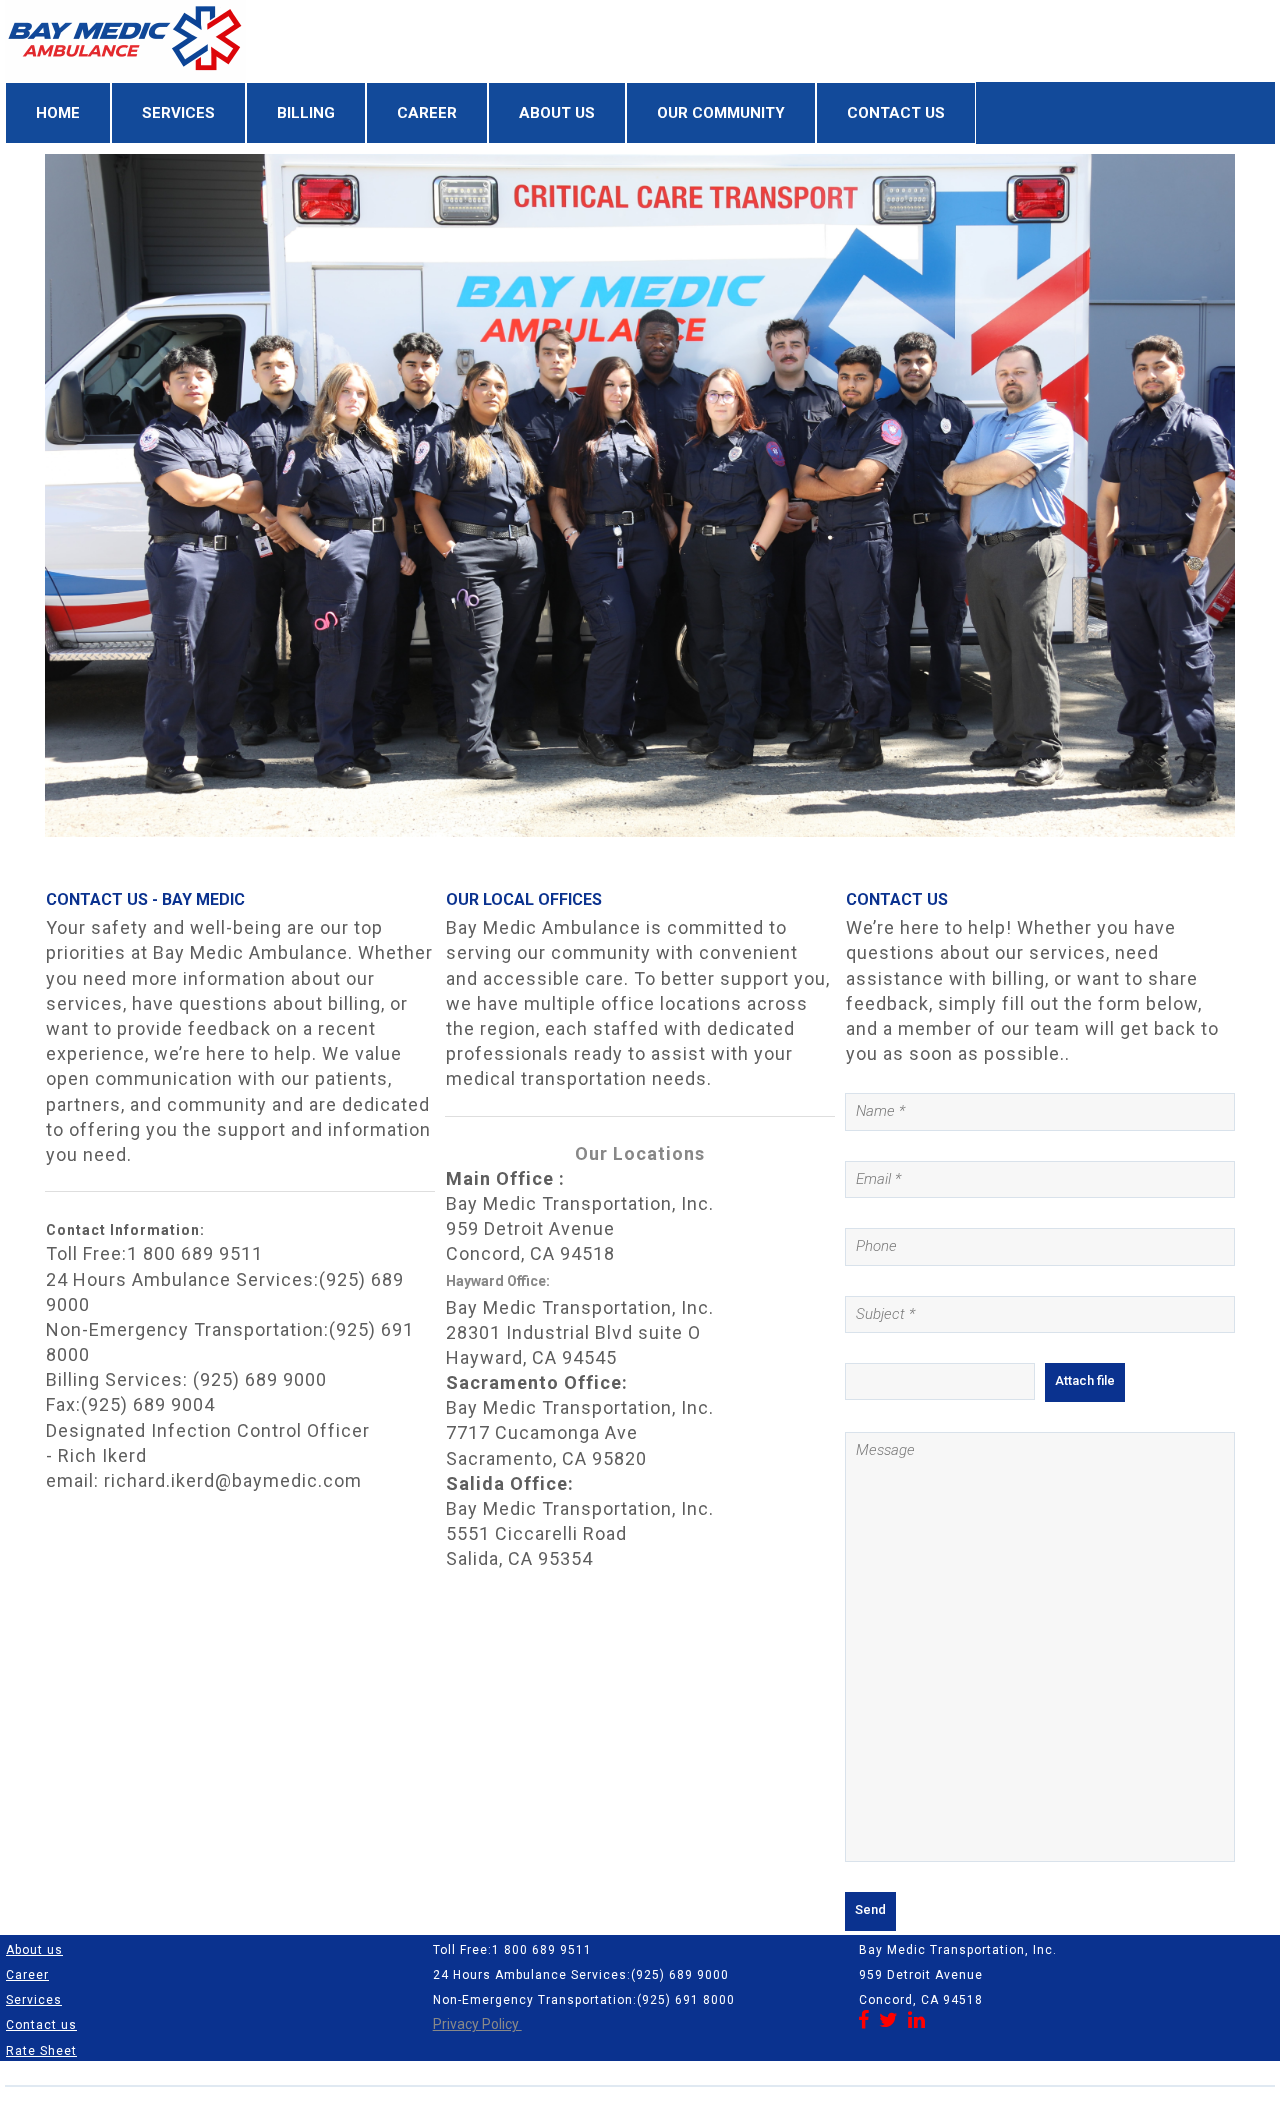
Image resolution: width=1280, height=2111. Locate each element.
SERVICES (178, 113)
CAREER (427, 113)
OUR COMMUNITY (721, 113)
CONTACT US (896, 113)
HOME (58, 113)
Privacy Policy (477, 2024)
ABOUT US (557, 113)
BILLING (306, 113)
